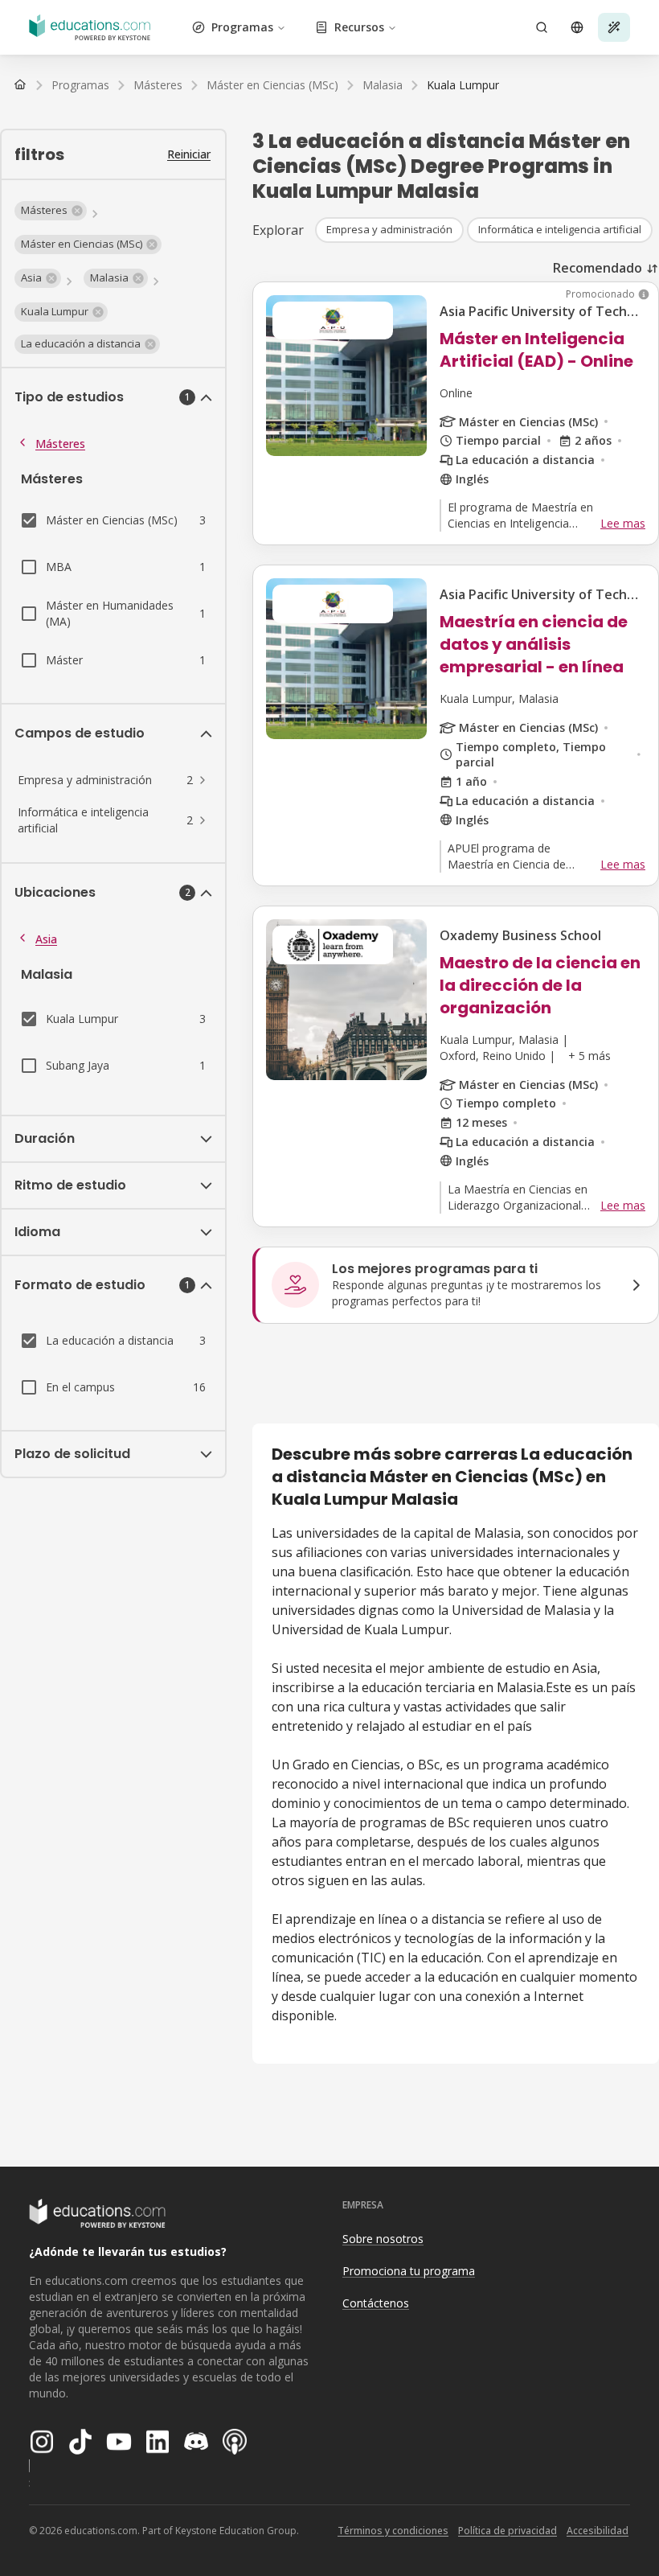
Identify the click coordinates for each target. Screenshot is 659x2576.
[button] (51, 211)
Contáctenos (376, 2303)
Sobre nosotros (383, 2239)
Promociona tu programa (409, 2271)
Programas (242, 27)
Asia (46, 939)
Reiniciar (189, 154)
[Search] (542, 27)
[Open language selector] (577, 27)
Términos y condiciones (393, 2531)
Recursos (359, 27)
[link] (463, 85)
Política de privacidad (508, 2531)
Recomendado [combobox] (598, 268)
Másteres (60, 444)
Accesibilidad (598, 2531)
